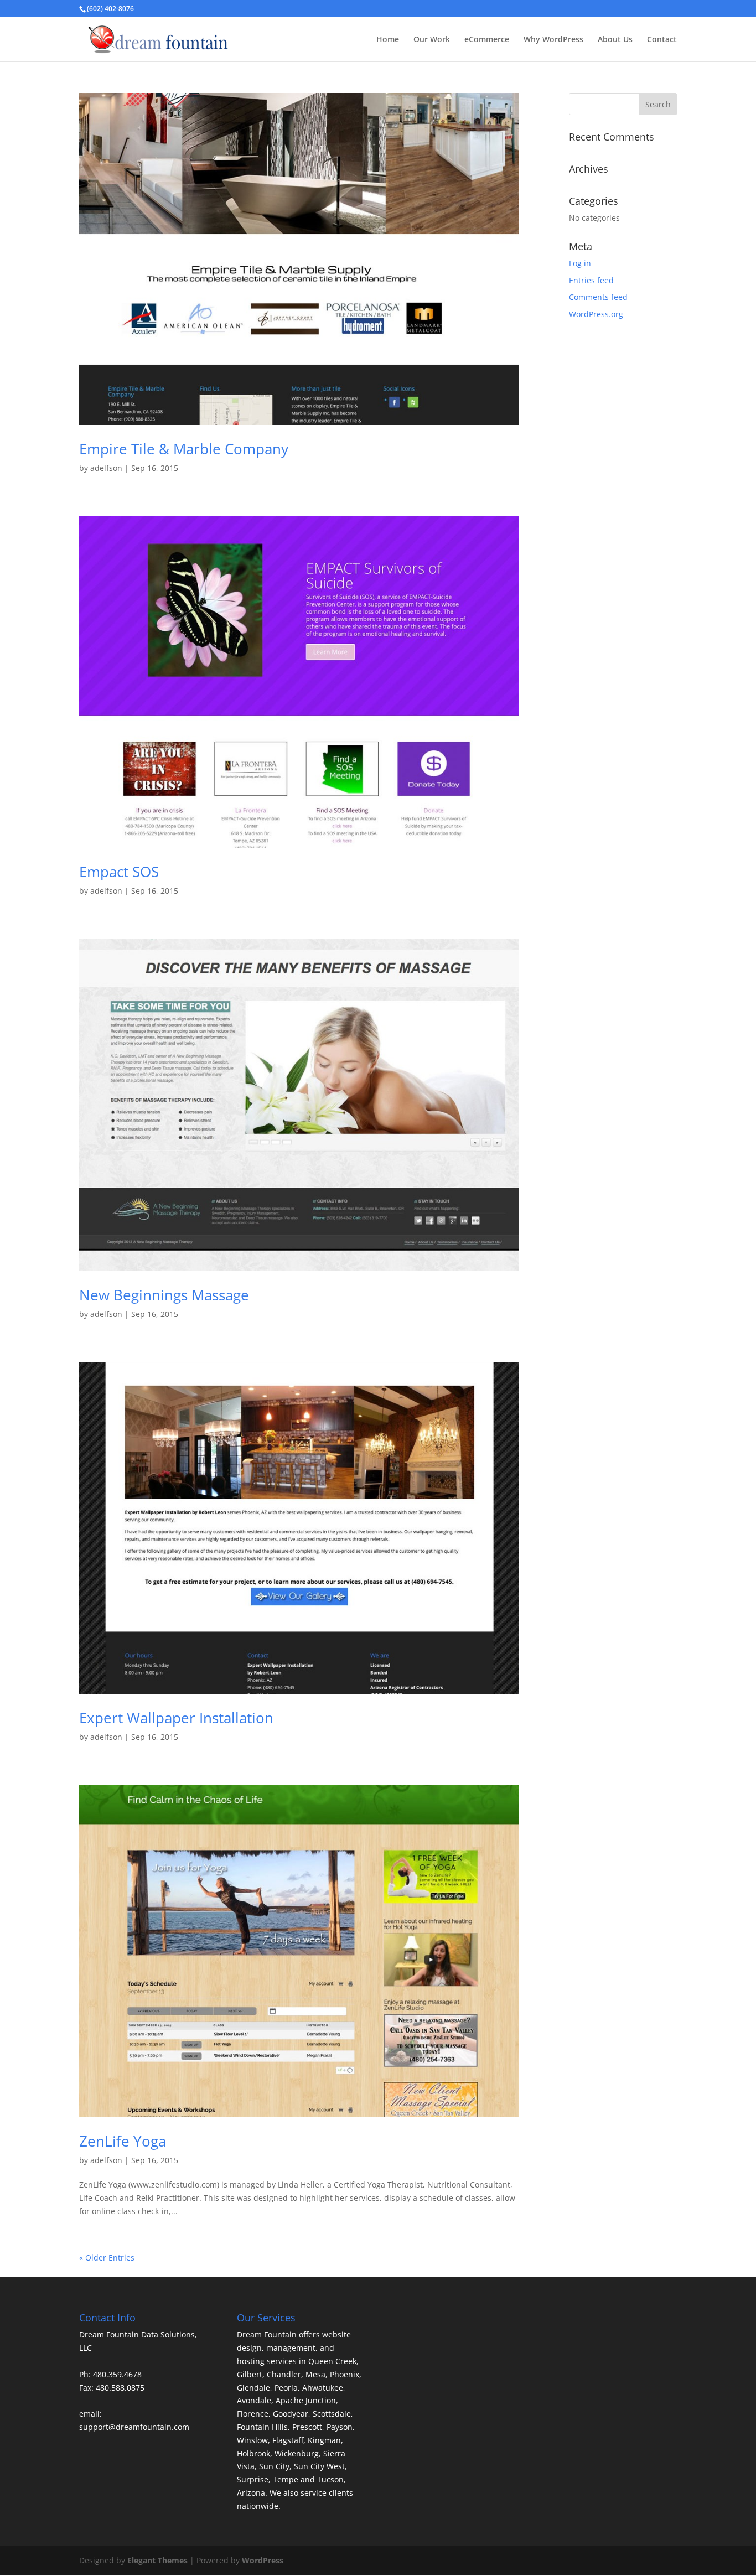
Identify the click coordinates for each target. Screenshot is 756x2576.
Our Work (432, 40)
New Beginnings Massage (164, 1295)
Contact (662, 40)
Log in (580, 263)
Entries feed (591, 280)
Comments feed (598, 297)
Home (388, 40)
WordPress (263, 2560)
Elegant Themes (157, 2560)
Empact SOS (119, 872)
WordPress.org (596, 314)
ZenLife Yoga (123, 2141)
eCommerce (487, 40)
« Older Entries (107, 2258)
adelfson (106, 468)
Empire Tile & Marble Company (184, 449)
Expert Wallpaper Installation (176, 1718)
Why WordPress (553, 40)
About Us (615, 40)
